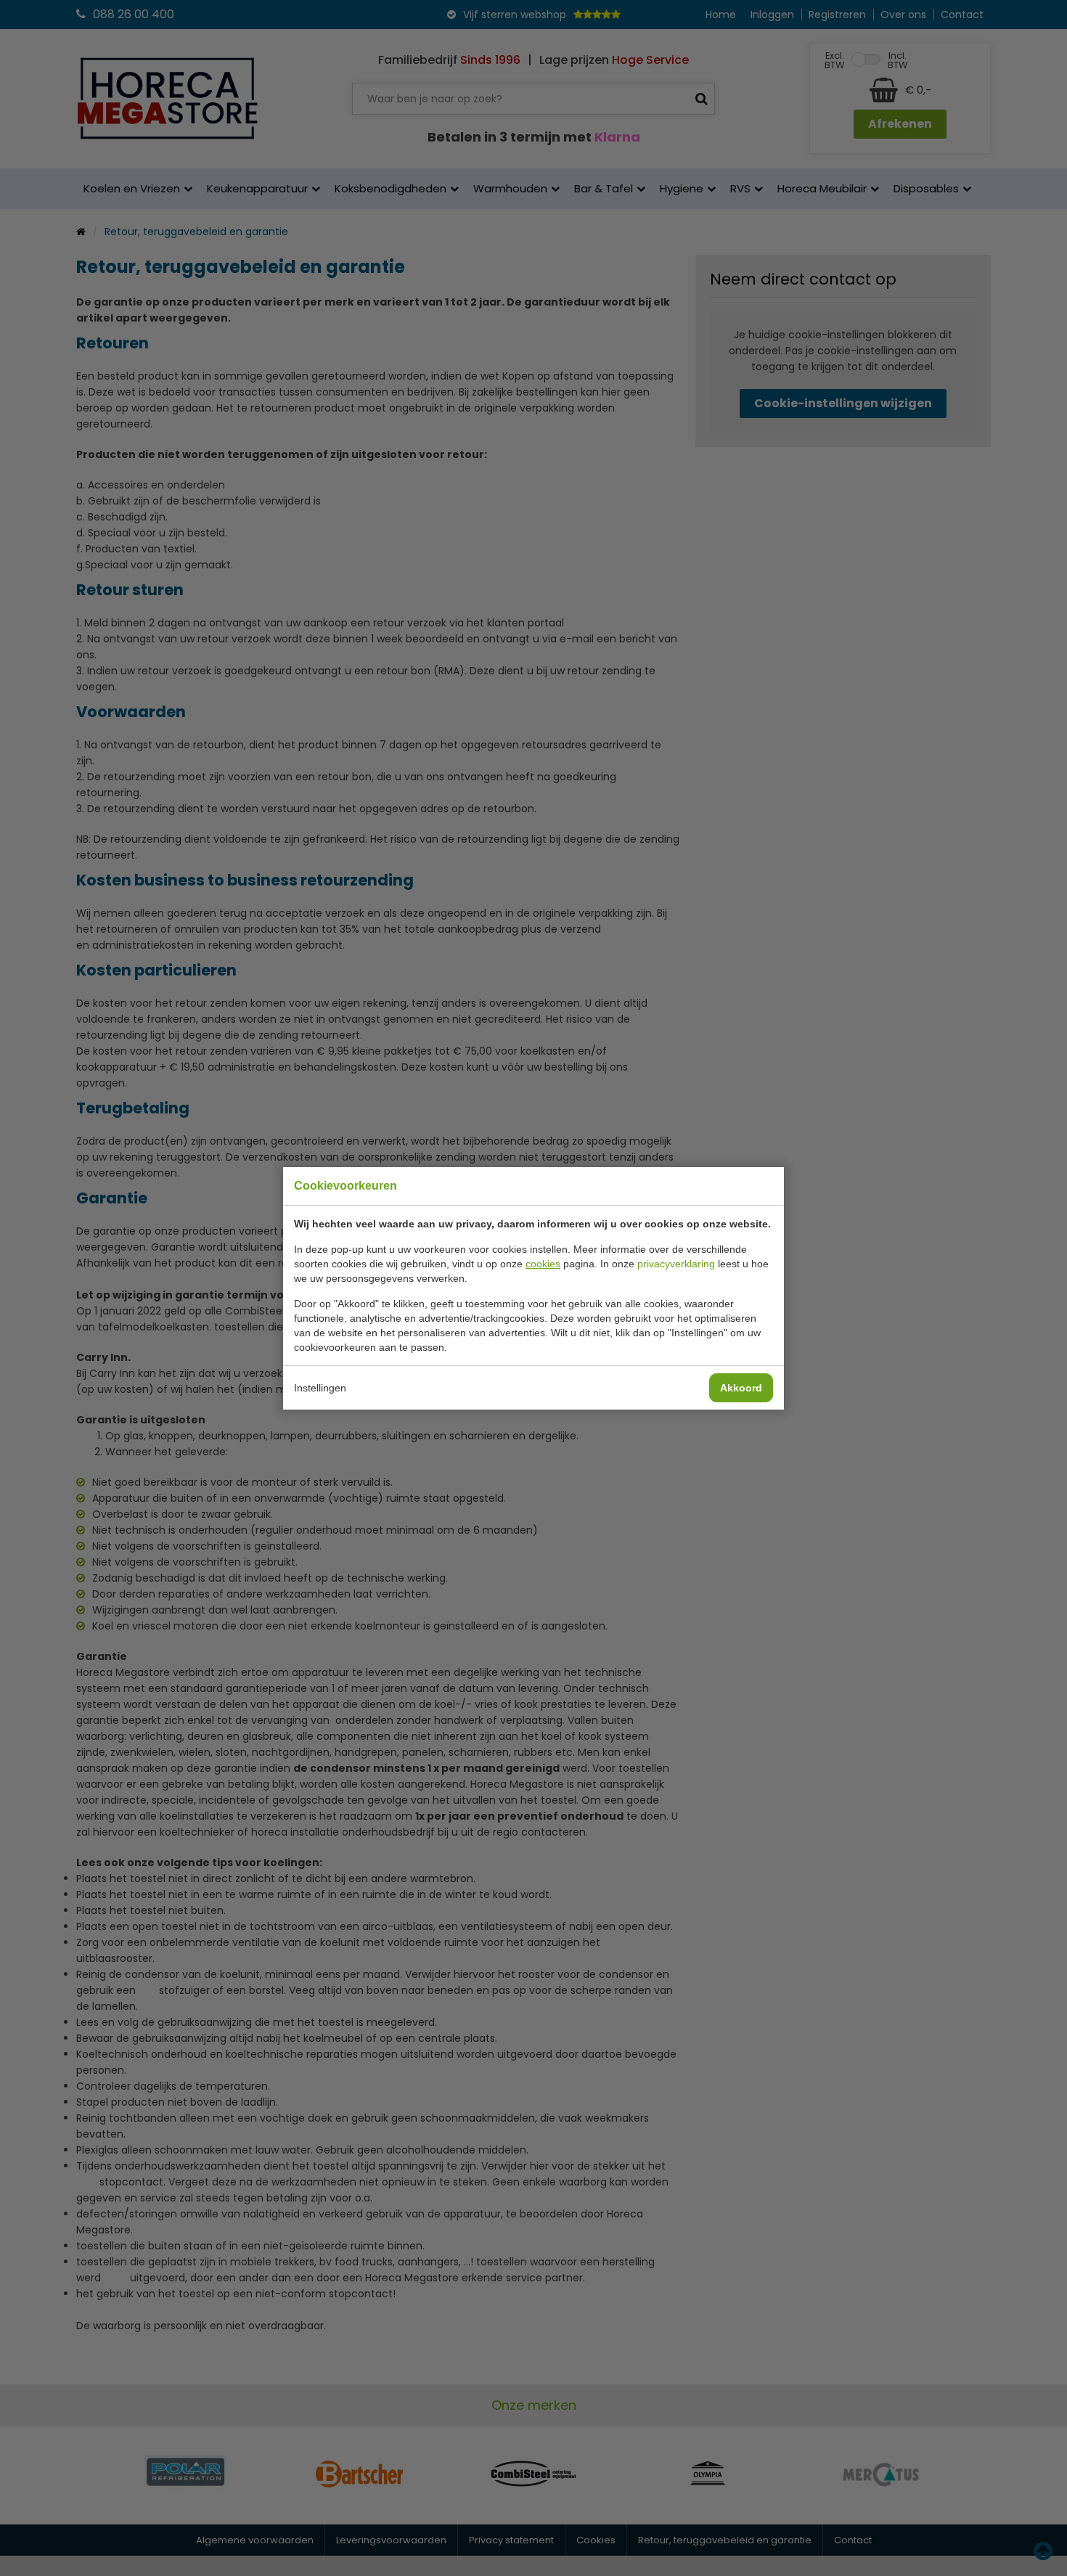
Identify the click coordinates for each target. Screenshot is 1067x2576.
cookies (543, 1264)
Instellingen (320, 1388)
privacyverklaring (676, 1264)
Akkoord (741, 1388)
